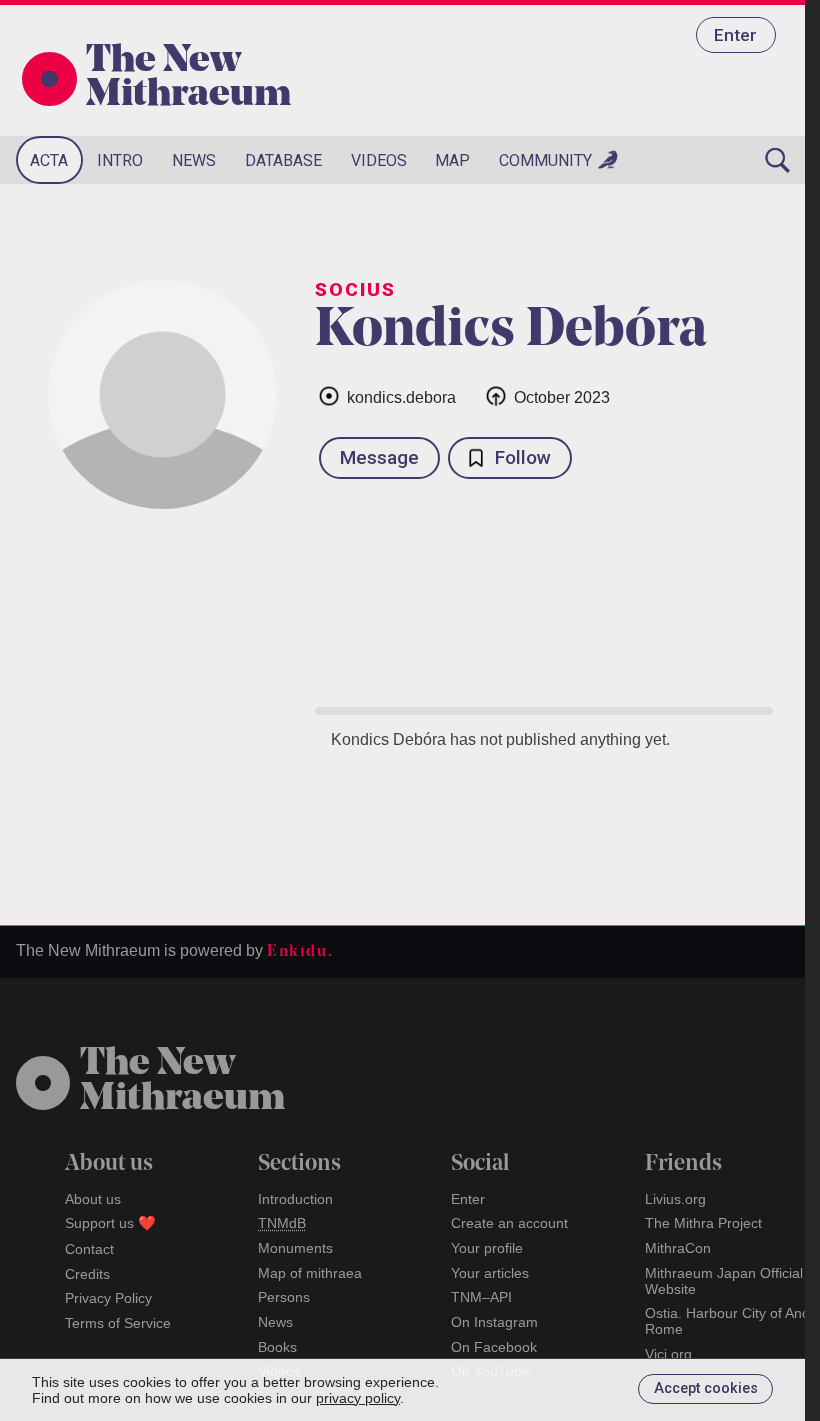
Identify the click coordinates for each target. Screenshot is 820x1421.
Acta (49, 160)
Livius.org (675, 1199)
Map (452, 160)
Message (379, 457)
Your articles (490, 1273)
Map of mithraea (310, 1273)
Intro (120, 160)
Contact (89, 1249)
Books (277, 1347)
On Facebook (494, 1347)
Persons (284, 1297)
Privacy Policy (108, 1298)
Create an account (509, 1223)
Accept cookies (706, 1388)
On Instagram (494, 1322)
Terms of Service (118, 1323)
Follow (523, 457)
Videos (379, 160)
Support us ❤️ (110, 1223)
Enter (735, 35)
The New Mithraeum (188, 79)
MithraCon (678, 1248)
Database (283, 160)
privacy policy (358, 1398)
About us (93, 1199)
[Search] (778, 160)
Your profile (487, 1248)
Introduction (295, 1199)
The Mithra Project (703, 1223)
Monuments (295, 1248)
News (194, 160)
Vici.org (668, 1354)
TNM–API (481, 1297)
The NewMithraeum (182, 1082)
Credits (87, 1274)
